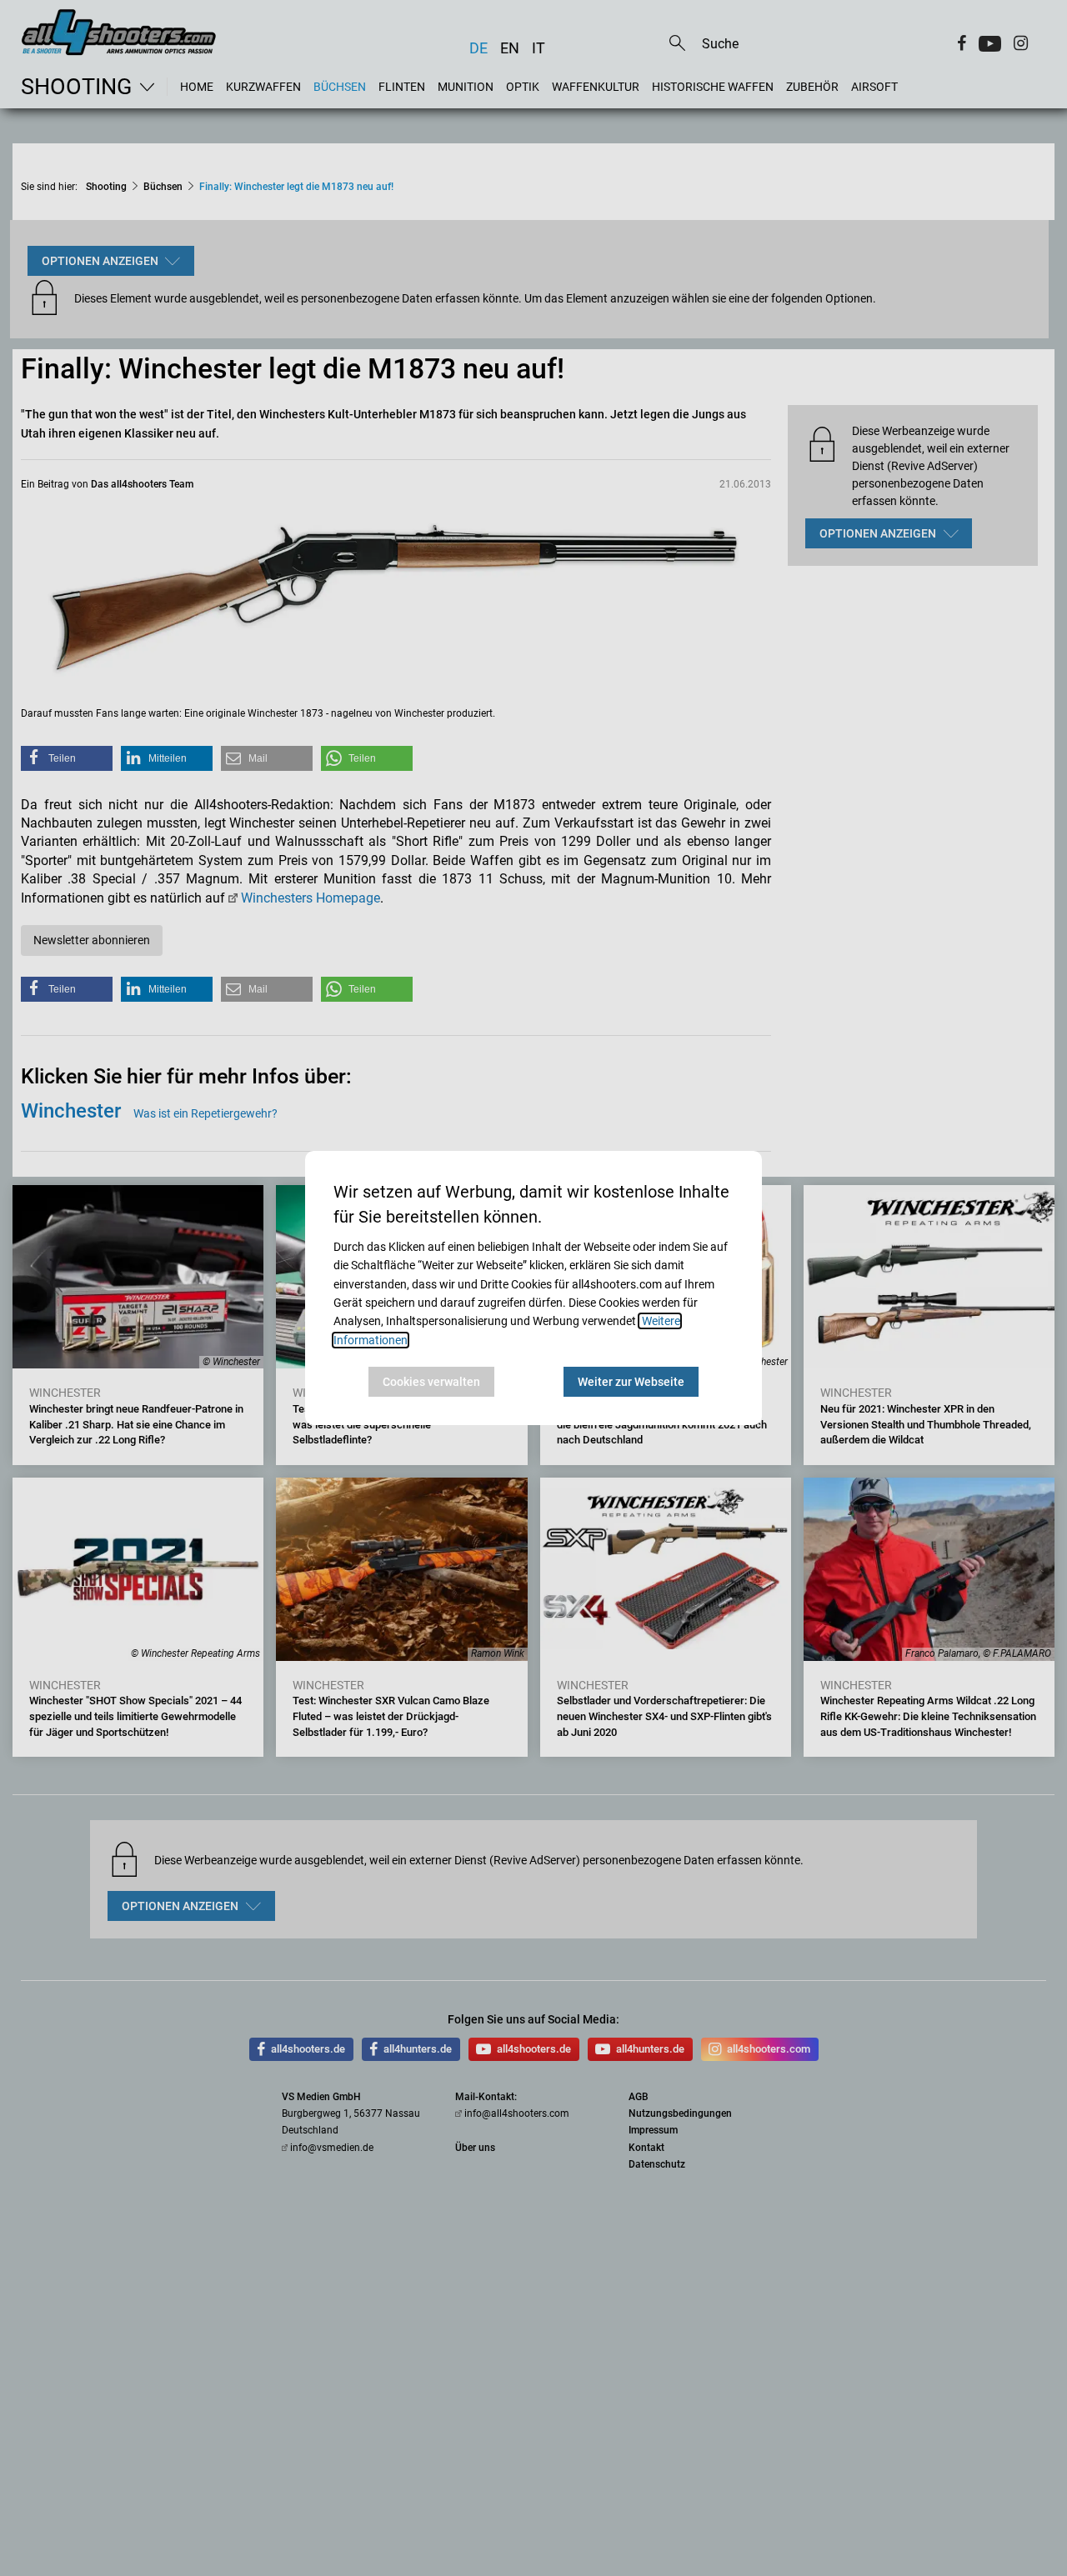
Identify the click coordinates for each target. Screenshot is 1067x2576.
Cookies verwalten (431, 1382)
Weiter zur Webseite (631, 1382)
